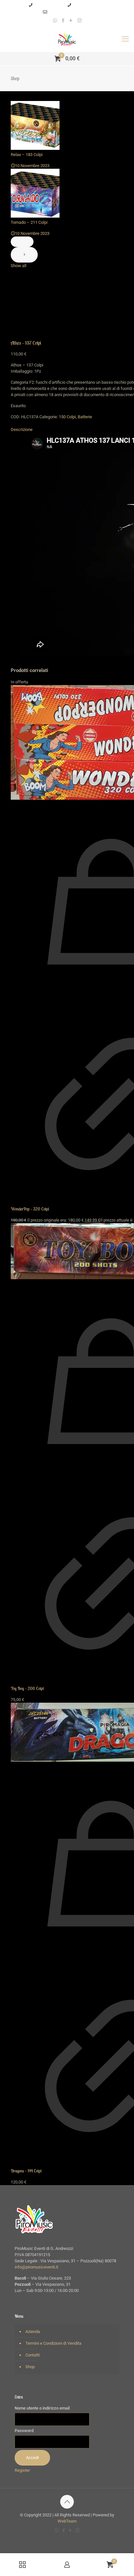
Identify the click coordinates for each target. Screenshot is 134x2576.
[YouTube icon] (71, 21)
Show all (19, 266)
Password (24, 2431)
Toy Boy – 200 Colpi (27, 1689)
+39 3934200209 (48, 5)
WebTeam (67, 2521)
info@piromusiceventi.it (70, 12)
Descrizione (22, 429)
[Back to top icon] (67, 2502)
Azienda (33, 2332)
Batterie (85, 417)
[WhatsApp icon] (55, 21)
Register (22, 2470)
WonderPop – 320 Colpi (30, 1209)
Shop (30, 2367)
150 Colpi (67, 417)
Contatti (33, 2355)
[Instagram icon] (80, 21)
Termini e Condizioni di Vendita (53, 2343)
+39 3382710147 (87, 5)
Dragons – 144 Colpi (26, 2171)
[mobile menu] (125, 39)
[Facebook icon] (63, 21)
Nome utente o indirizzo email (42, 2408)
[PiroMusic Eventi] (67, 39)
